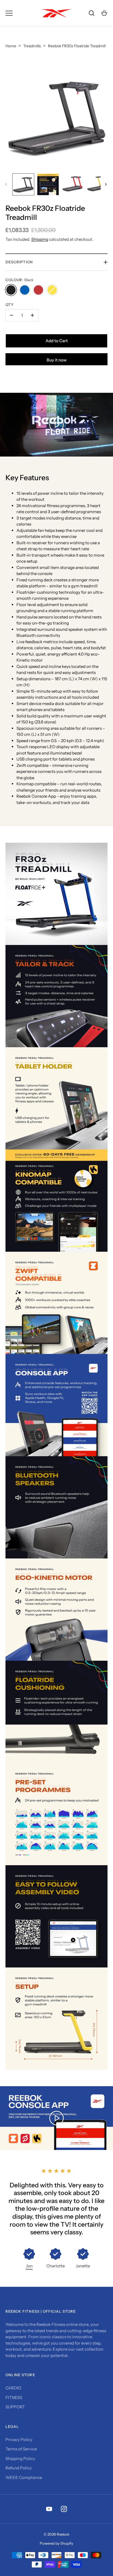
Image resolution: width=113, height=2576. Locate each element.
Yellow (52, 290)
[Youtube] (49, 2509)
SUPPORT (15, 2407)
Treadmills (32, 46)
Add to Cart (57, 341)
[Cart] (104, 13)
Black (11, 290)
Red (38, 290)
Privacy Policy (19, 2440)
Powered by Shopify (56, 2543)
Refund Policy (19, 2468)
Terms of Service (21, 2449)
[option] (29, 2259)
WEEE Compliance (24, 2477)
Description (19, 262)
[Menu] (9, 13)
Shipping (40, 239)
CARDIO (13, 2388)
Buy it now (57, 360)
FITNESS (14, 2397)
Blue (25, 290)
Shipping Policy (20, 2458)
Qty (10, 305)
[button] (56, 2259)
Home (11, 46)
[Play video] (56, 425)
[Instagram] (64, 2509)
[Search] (92, 13)
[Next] (106, 184)
